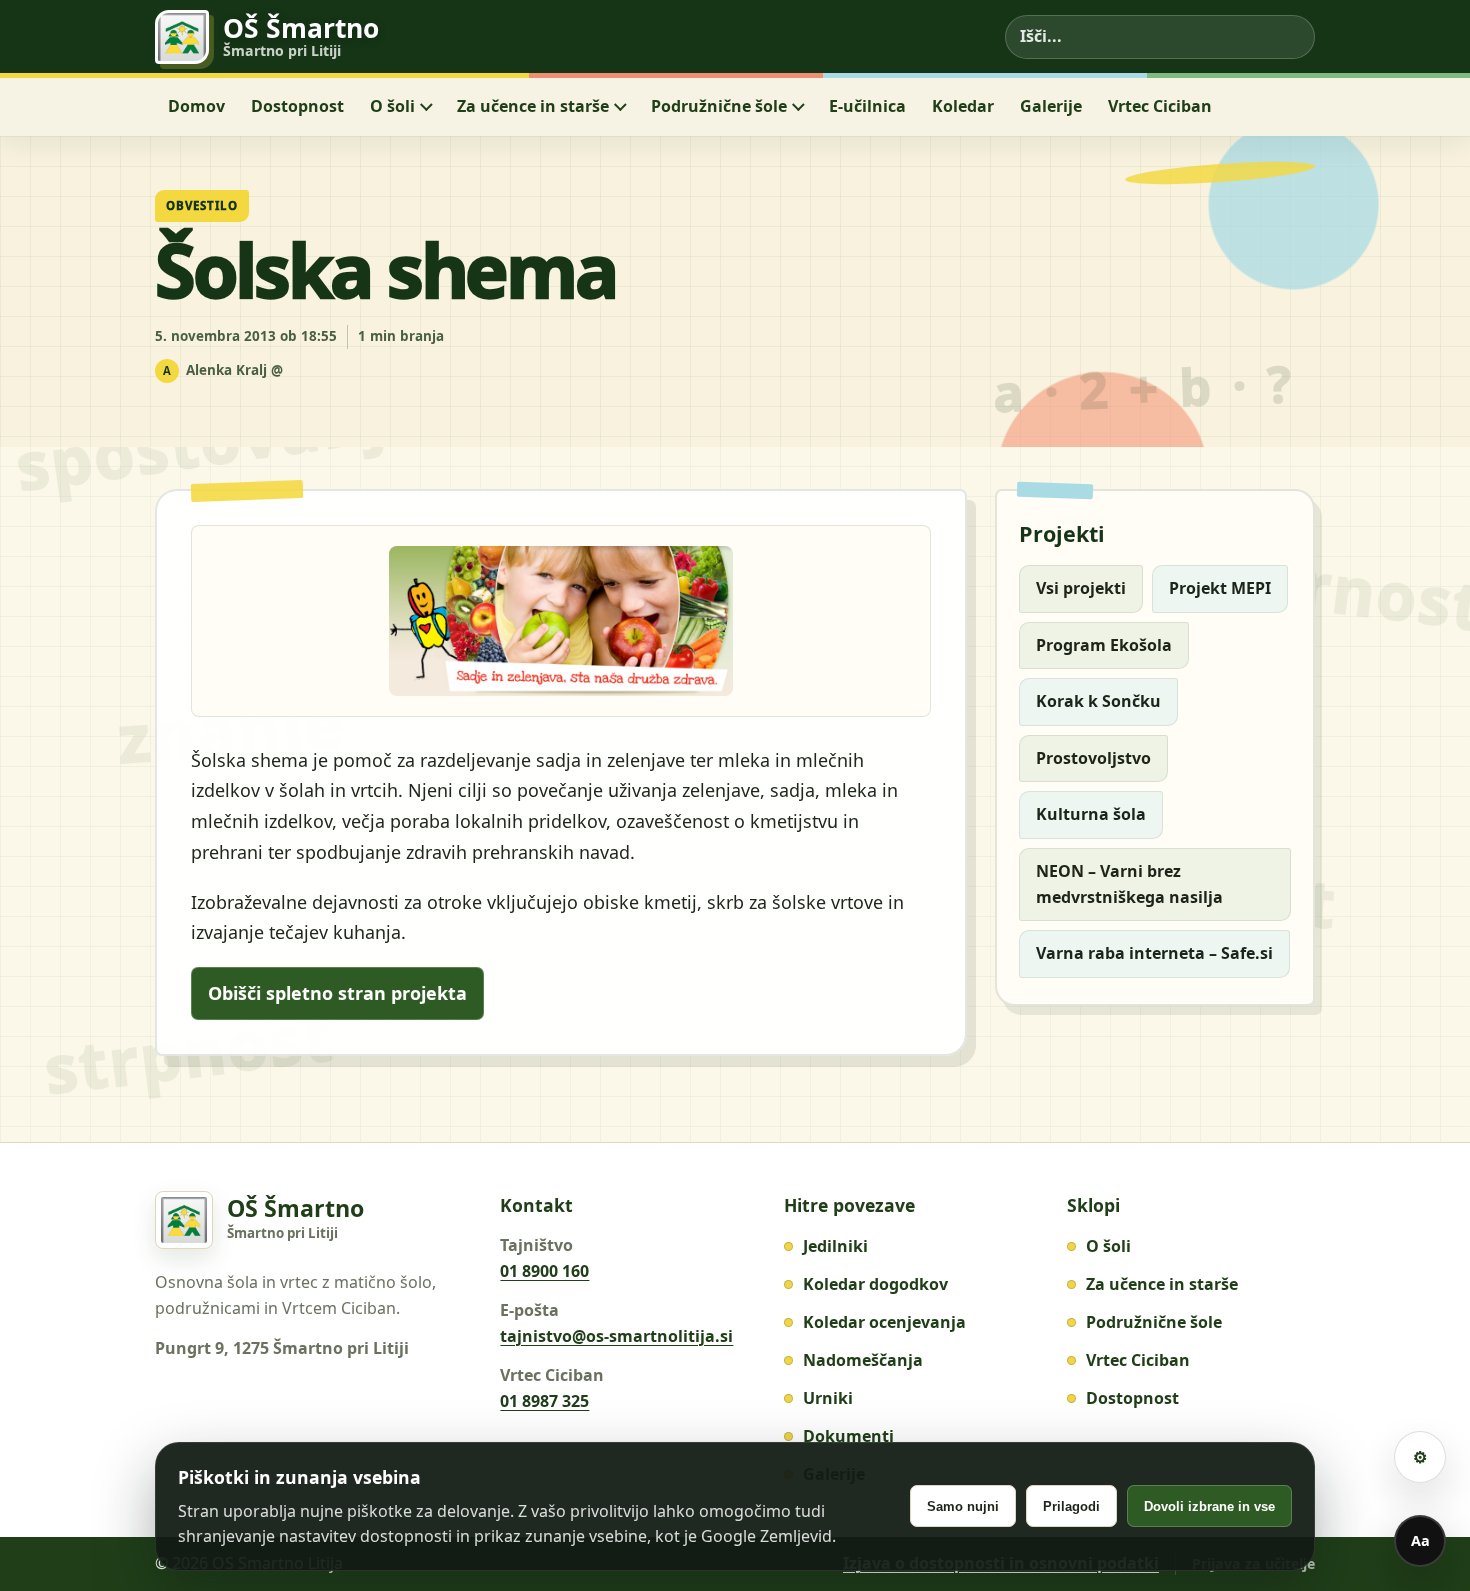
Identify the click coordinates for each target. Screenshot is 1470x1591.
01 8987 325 (544, 1401)
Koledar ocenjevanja (884, 1322)
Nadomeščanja (863, 1360)
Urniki (828, 1398)
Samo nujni (963, 1506)
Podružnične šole (719, 106)
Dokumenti (848, 1436)
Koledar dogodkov (875, 1284)
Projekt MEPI (1220, 588)
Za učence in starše (533, 106)
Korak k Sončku (1098, 701)
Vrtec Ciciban (1160, 106)
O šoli (392, 106)
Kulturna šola (1091, 814)
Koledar (963, 106)
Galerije (1051, 106)
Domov (196, 106)
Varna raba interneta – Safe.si (1154, 953)
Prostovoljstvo (1093, 758)
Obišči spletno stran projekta (337, 993)
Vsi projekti (1081, 588)
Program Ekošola (1104, 645)
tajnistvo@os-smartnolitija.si (616, 1336)
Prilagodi (1071, 1506)
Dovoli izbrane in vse (1209, 1506)
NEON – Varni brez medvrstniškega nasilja (1129, 884)
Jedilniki (835, 1246)
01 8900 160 (544, 1271)
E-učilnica (867, 106)
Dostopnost (297, 106)
